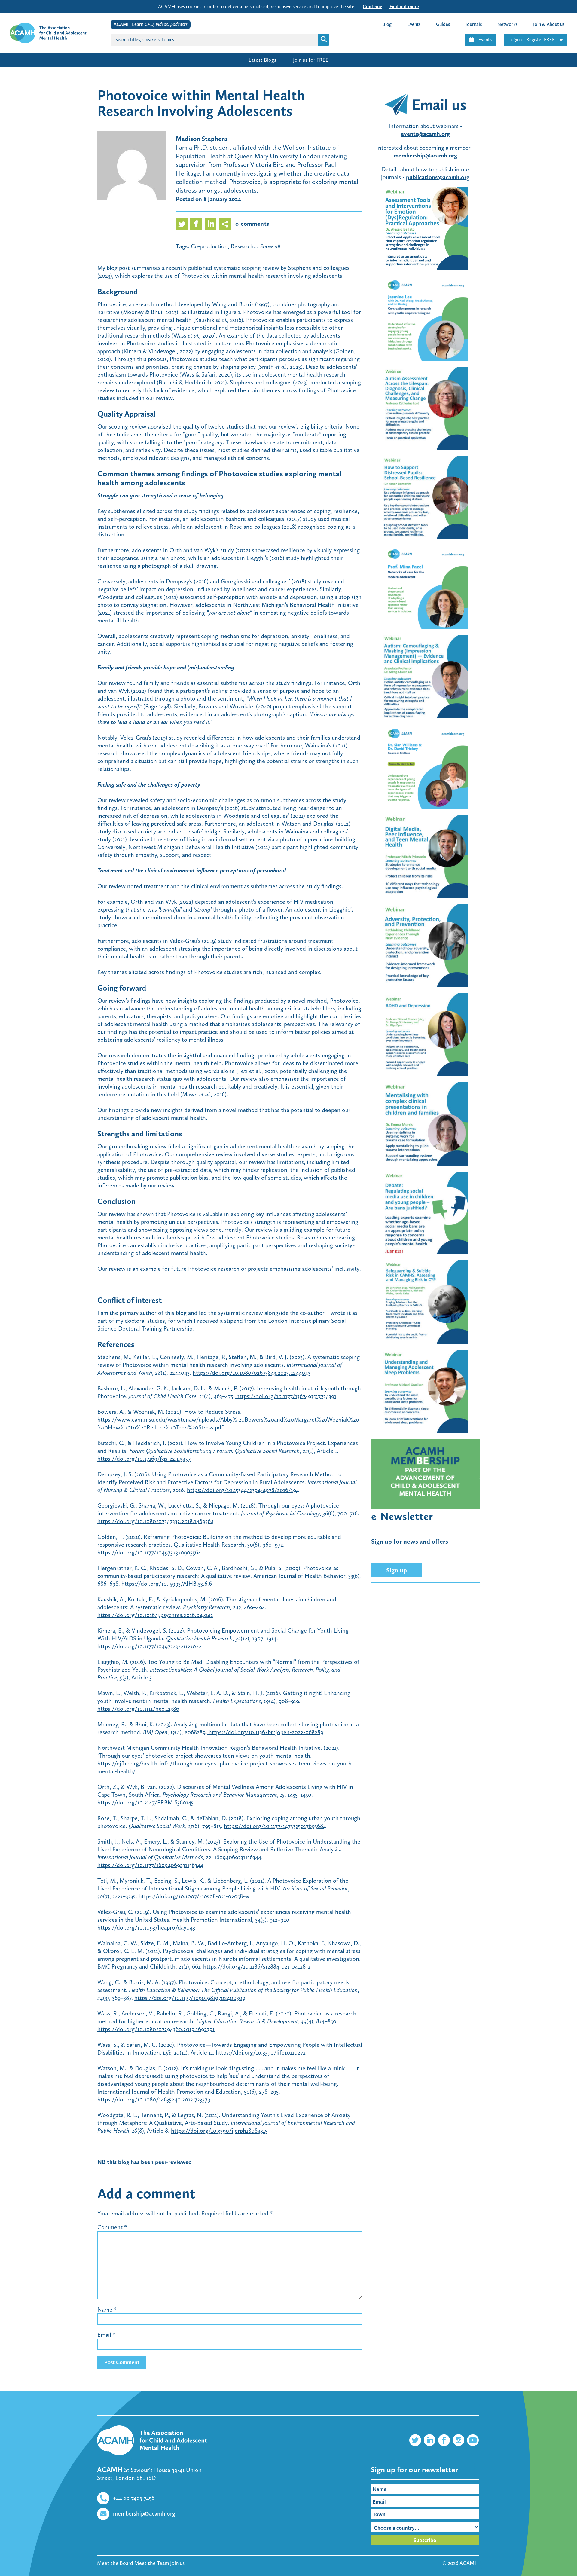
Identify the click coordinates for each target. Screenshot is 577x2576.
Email (104, 2335)
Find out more (404, 6)
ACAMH (469, 2563)
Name (105, 2309)
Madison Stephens (202, 139)
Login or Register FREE (532, 40)
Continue (372, 6)
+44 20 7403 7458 (134, 2498)
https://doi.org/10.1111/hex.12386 (138, 1709)
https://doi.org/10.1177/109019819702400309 (190, 1998)
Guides (443, 24)
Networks (507, 24)
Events (485, 40)
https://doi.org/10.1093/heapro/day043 (146, 1927)
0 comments (252, 224)
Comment (112, 2227)
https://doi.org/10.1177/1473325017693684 (275, 1826)
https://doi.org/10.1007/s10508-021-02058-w (193, 1896)
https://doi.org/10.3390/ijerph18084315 (219, 2131)
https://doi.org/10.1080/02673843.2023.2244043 (252, 1373)
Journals (474, 24)
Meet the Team (152, 2563)
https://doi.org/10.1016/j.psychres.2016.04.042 (155, 1615)
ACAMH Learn (151, 24)
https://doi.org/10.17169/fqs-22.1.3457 (144, 1459)
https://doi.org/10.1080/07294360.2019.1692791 (156, 2029)
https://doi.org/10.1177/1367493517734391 (285, 1396)
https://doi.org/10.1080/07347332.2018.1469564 (156, 1521)
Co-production (209, 246)
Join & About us (549, 24)
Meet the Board (115, 2563)
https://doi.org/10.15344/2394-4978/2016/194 (243, 1490)
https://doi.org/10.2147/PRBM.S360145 (145, 1802)
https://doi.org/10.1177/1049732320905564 (149, 1552)
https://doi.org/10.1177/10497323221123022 (149, 1646)
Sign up (397, 1570)
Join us (177, 2563)
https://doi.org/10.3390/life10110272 (260, 2052)
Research (242, 246)
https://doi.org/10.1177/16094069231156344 (150, 1865)
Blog (387, 24)
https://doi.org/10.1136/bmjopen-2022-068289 (265, 1732)
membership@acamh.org (144, 2513)
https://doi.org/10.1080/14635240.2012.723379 (154, 2099)
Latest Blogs (262, 60)
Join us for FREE (311, 60)
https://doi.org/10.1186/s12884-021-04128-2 (257, 1966)
